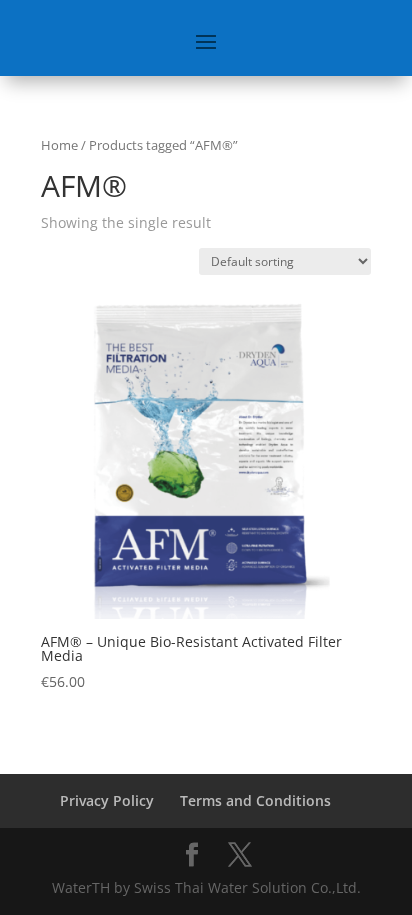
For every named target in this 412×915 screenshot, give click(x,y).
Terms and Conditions (255, 800)
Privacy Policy (107, 800)
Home (59, 145)
